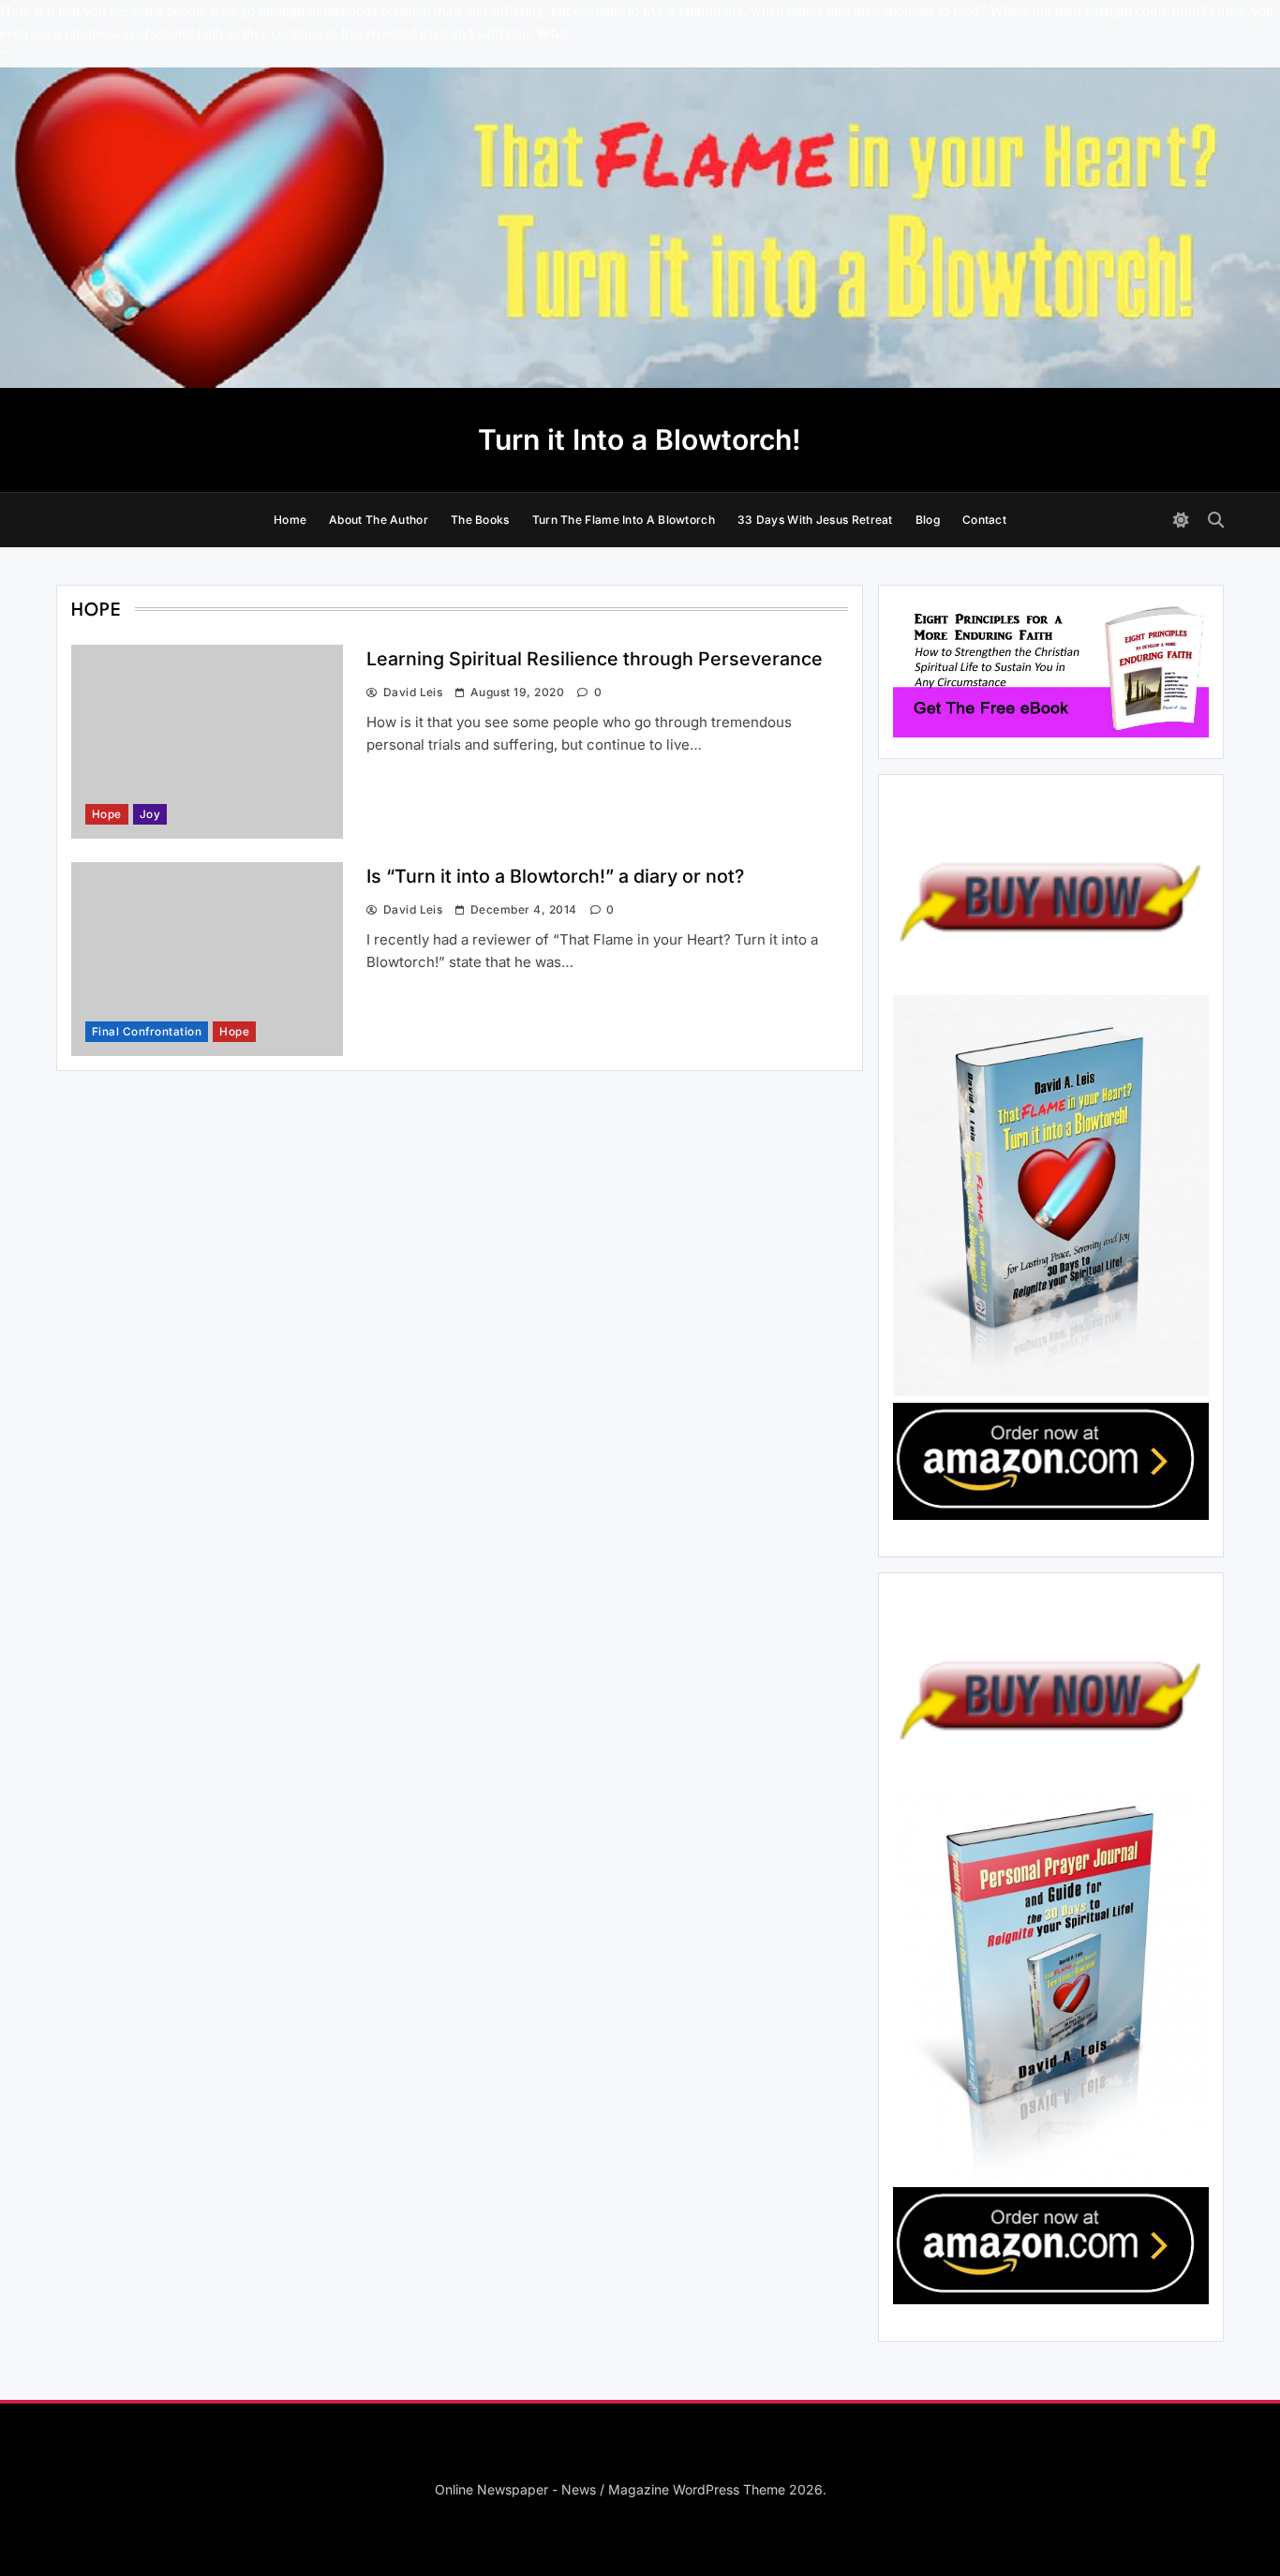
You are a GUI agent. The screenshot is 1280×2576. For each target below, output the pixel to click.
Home (290, 520)
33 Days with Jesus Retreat (815, 520)
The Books (480, 520)
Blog (928, 520)
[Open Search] (1216, 520)
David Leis (413, 692)
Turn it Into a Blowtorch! (640, 439)
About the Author (379, 520)
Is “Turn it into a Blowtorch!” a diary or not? (555, 876)
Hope (107, 814)
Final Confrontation (147, 1032)
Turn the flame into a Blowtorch (624, 520)
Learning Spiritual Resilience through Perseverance (595, 659)
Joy (150, 814)
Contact (984, 520)
